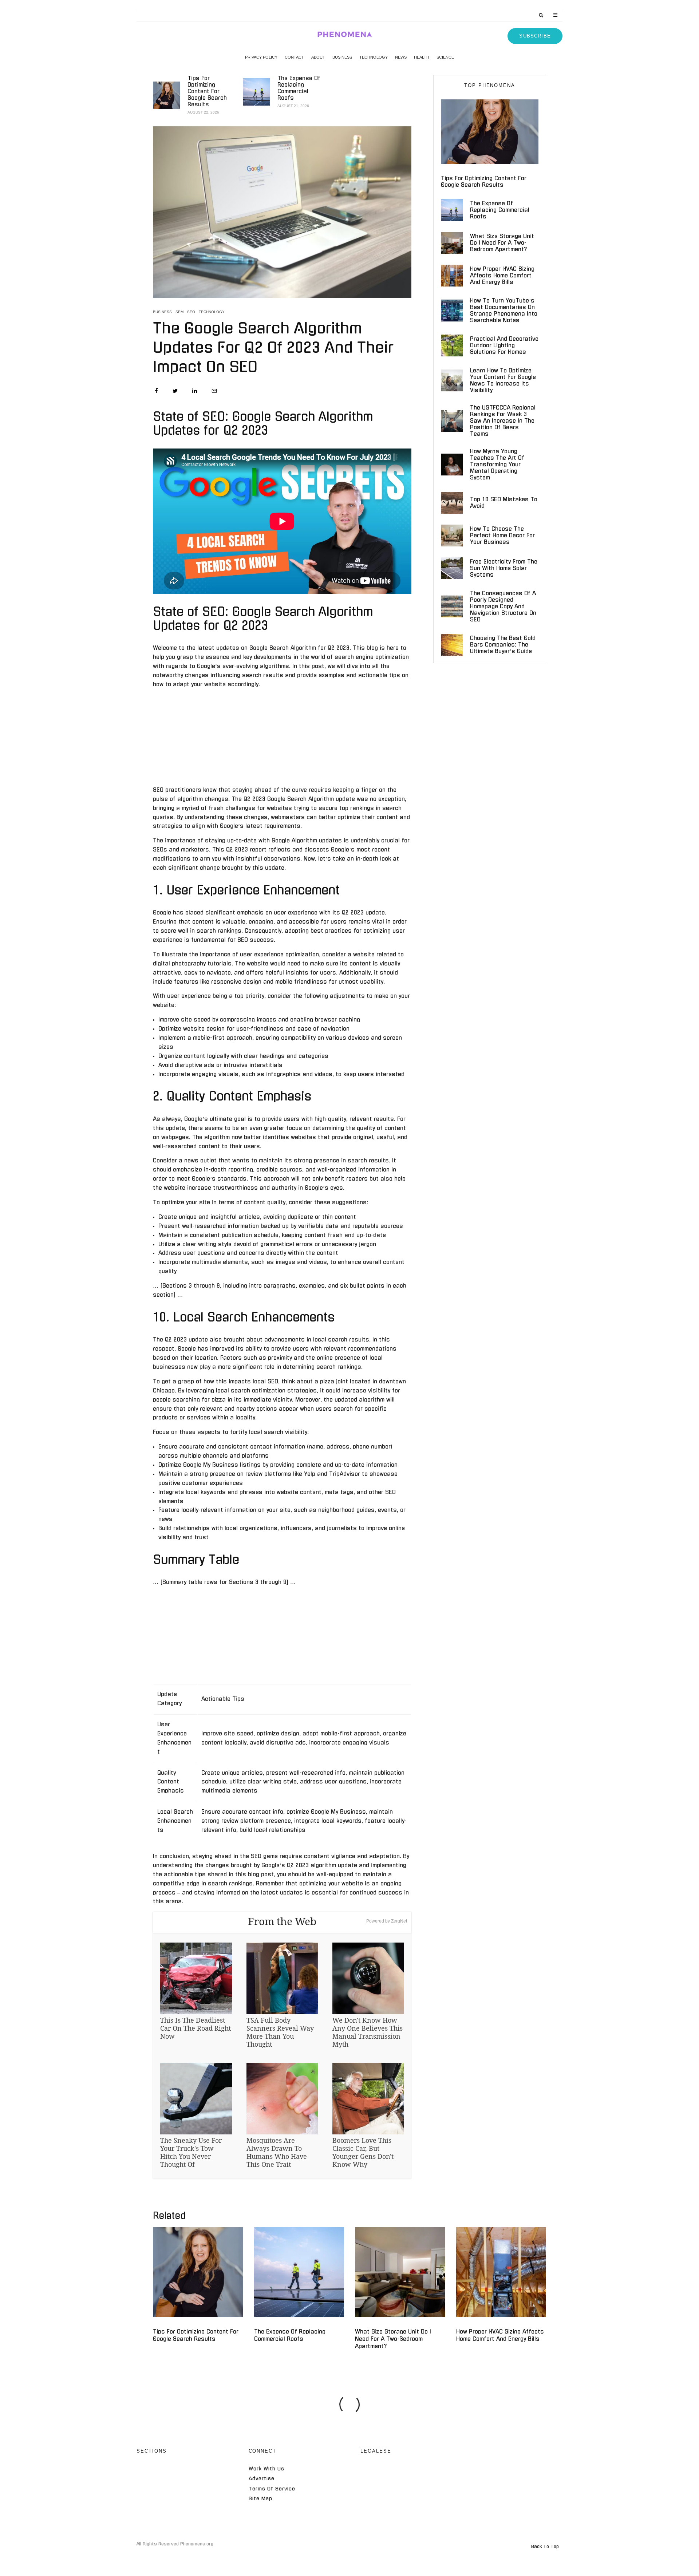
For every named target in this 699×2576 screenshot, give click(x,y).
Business (342, 57)
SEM (179, 312)
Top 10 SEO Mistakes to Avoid (504, 503)
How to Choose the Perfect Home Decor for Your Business (502, 535)
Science (445, 57)
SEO (191, 312)
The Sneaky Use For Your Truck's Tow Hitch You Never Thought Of (191, 2152)
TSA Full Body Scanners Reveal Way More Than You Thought (280, 2032)
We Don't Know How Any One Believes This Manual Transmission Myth (368, 2032)
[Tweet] (175, 391)
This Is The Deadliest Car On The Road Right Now (196, 2028)
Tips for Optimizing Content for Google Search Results (207, 91)
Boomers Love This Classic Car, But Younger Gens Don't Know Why (363, 2152)
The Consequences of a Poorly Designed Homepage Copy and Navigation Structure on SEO (503, 606)
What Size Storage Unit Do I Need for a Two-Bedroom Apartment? (502, 243)
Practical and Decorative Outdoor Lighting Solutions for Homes (504, 345)
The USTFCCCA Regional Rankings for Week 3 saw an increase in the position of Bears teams (503, 421)
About (318, 57)
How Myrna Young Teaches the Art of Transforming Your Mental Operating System (497, 464)
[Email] (214, 391)
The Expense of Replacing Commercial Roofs (299, 88)
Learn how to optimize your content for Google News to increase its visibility (503, 380)
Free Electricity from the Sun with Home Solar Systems (504, 568)
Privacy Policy (261, 57)
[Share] (156, 391)
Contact (294, 57)
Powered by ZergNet (387, 1921)
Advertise (262, 2479)
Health (422, 57)
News (401, 57)
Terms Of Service (272, 2489)
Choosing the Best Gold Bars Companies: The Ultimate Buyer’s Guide (503, 645)
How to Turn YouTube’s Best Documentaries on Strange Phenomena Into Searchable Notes (504, 310)
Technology (374, 57)
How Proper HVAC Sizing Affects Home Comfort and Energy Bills (502, 275)
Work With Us (266, 2469)
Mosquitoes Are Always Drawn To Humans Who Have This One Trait (277, 2152)
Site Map (260, 2499)
